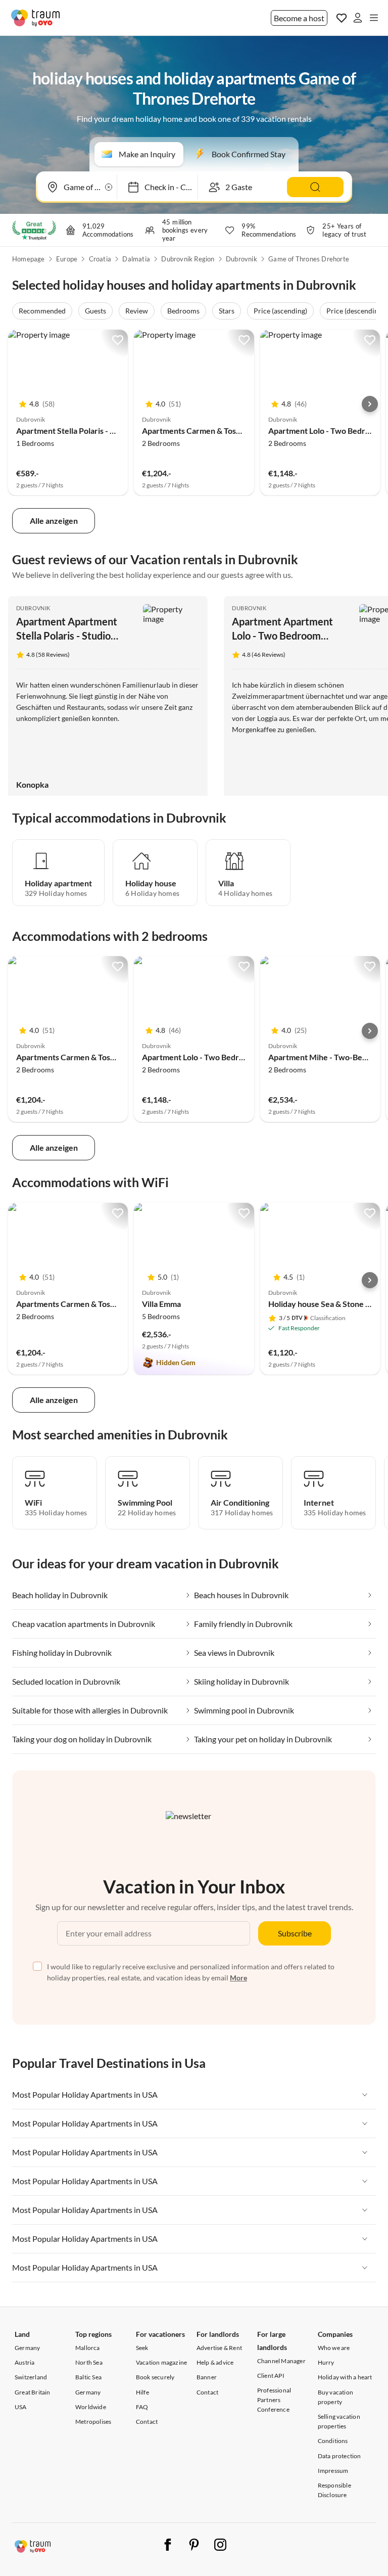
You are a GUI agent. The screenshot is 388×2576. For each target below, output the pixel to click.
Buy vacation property (335, 2397)
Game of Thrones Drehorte (309, 259)
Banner (207, 2377)
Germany (27, 2348)
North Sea (89, 2362)
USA (21, 2407)
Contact (147, 2422)
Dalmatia (136, 259)
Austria (25, 2362)
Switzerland (31, 2377)
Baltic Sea (88, 2377)
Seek (142, 2348)
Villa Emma (161, 1304)
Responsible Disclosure (334, 2490)
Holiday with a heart (345, 2377)
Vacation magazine (161, 2362)
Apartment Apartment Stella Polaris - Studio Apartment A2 (67, 636)
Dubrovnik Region (188, 259)
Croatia (100, 259)
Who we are (334, 2348)
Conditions (333, 2441)
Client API (271, 2376)
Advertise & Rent (219, 2348)
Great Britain (33, 2392)
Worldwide (91, 2407)
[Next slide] (370, 404)
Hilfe (142, 2392)
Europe (67, 259)
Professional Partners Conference (274, 2400)
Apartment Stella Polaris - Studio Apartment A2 (101, 431)
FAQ (142, 2407)
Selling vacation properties (339, 2421)
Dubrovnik (241, 259)
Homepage (29, 259)
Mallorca (88, 2348)
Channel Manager (281, 2361)
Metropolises (93, 2422)
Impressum (333, 2471)
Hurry (326, 2362)
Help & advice (215, 2362)
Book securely (155, 2377)
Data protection (339, 2456)
